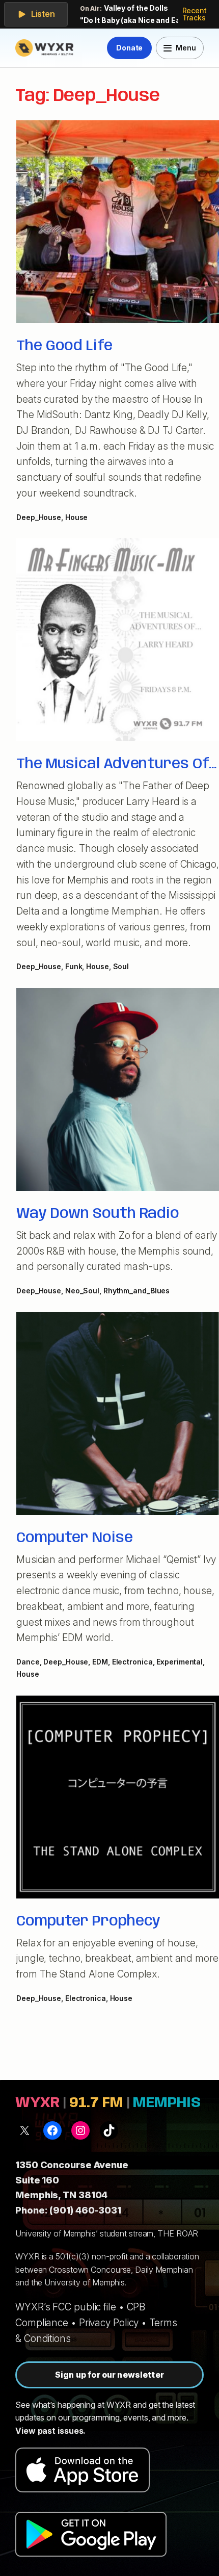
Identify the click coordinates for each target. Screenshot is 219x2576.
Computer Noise (75, 1538)
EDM (100, 1662)
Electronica (132, 1662)
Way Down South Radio (98, 1214)
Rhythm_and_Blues (136, 1291)
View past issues (49, 2431)
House (77, 517)
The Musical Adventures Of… (116, 764)
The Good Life (64, 346)
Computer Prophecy (88, 1921)
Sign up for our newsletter (109, 2375)
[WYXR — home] (46, 48)
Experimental (180, 1662)
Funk (74, 966)
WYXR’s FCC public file (66, 2307)
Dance (28, 1662)
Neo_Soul (82, 1291)
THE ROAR (178, 2233)
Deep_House (39, 517)
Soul (121, 966)
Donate (129, 48)
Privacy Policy (109, 2323)
